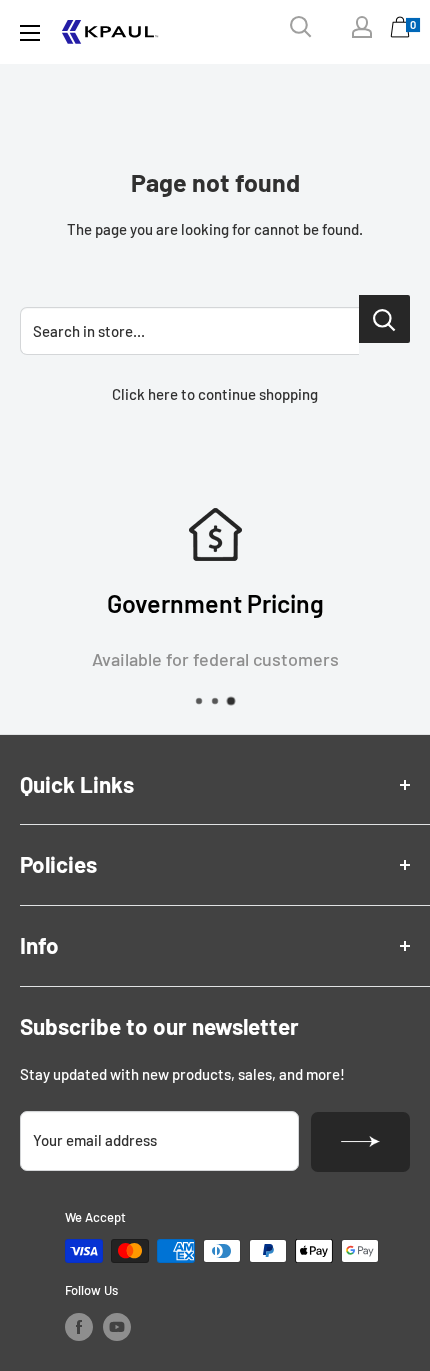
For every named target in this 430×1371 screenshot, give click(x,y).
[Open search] (301, 27)
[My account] (362, 27)
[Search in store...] (384, 319)
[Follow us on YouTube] (117, 1327)
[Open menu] (30, 33)
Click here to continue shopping (215, 394)
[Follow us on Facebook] (79, 1327)
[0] (401, 32)
